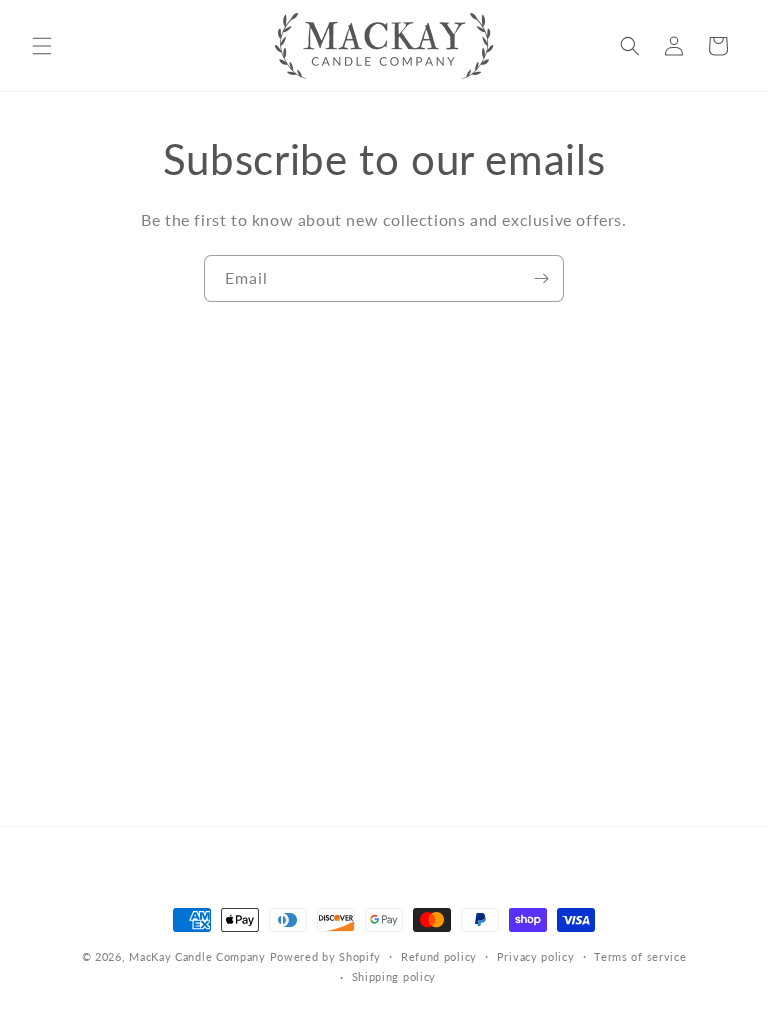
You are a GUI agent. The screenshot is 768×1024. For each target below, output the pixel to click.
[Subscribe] (541, 278)
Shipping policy (394, 976)
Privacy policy (536, 956)
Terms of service (640, 956)
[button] (42, 46)
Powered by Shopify (326, 956)
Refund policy (439, 956)
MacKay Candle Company (197, 956)
